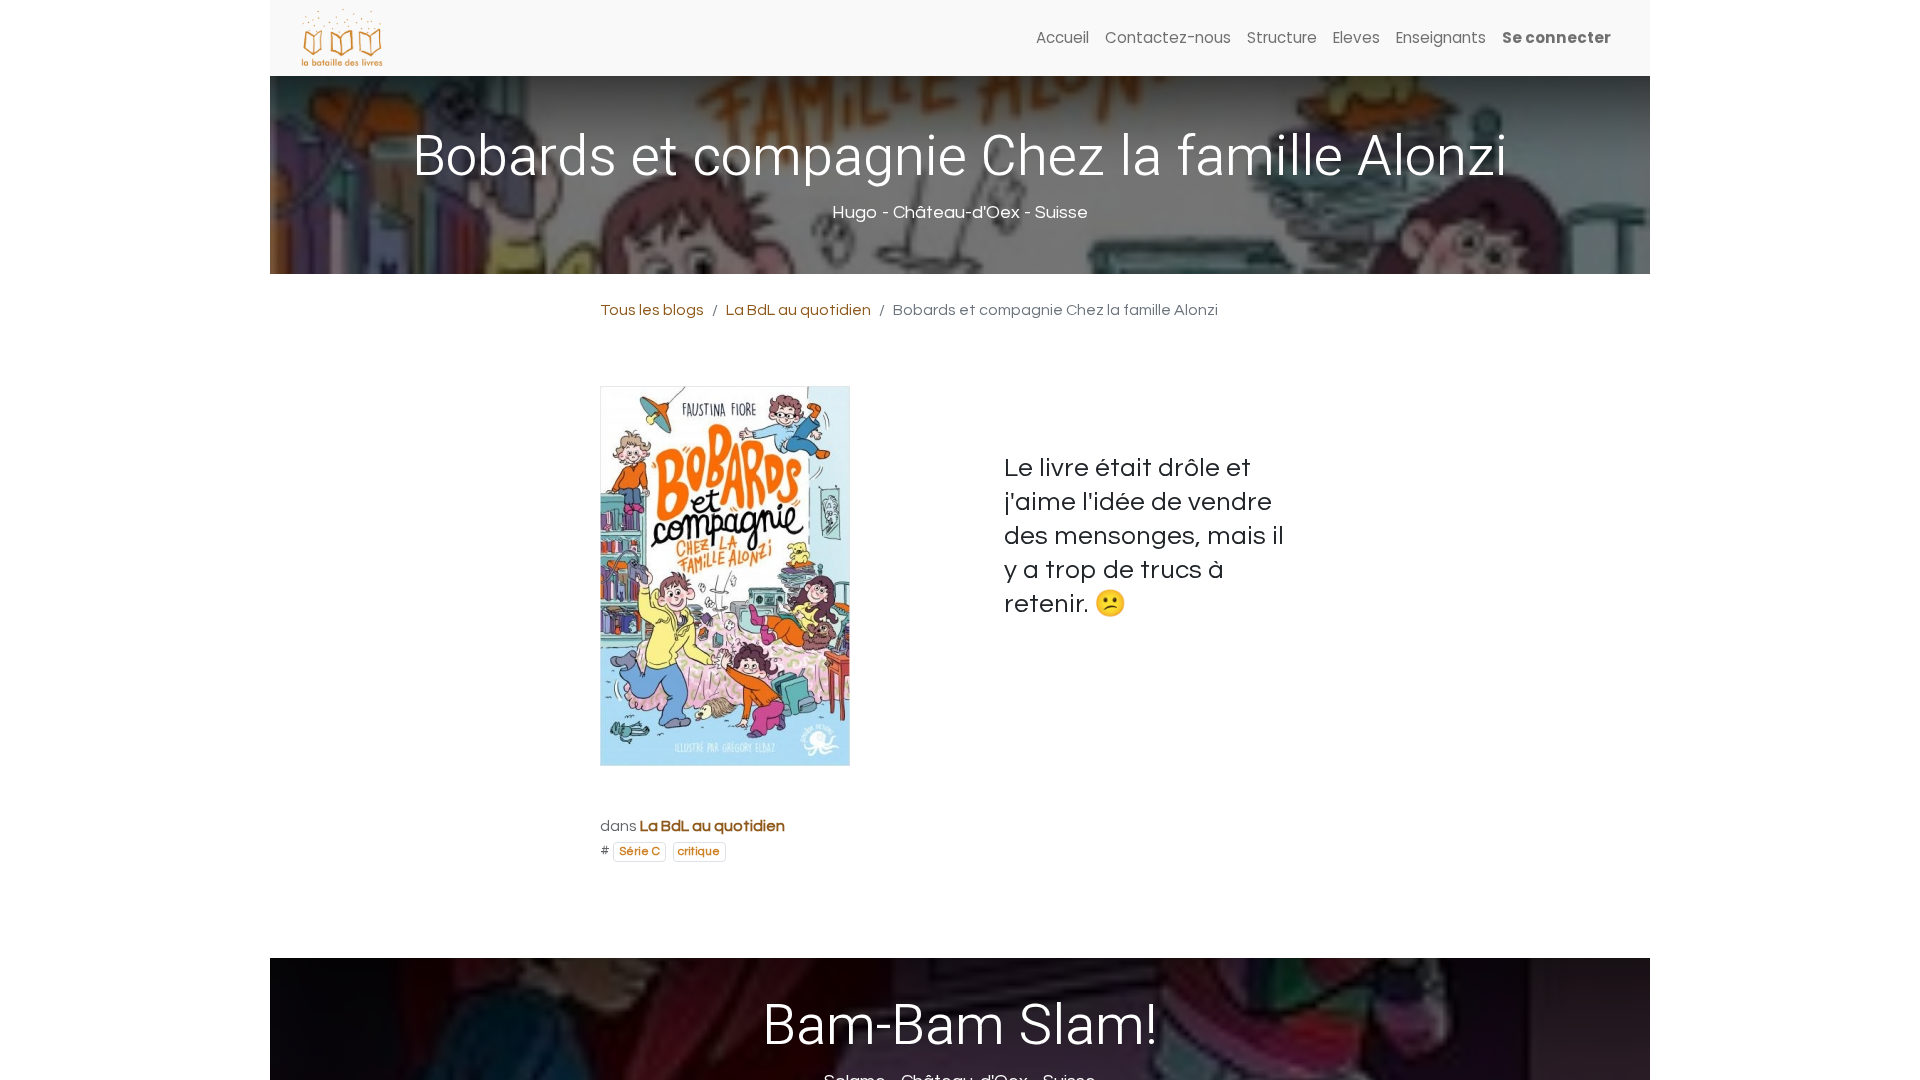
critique (699, 851)
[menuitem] (1062, 38)
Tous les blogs (652, 310)
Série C (639, 851)
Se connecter (1556, 37)
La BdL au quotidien (798, 310)
